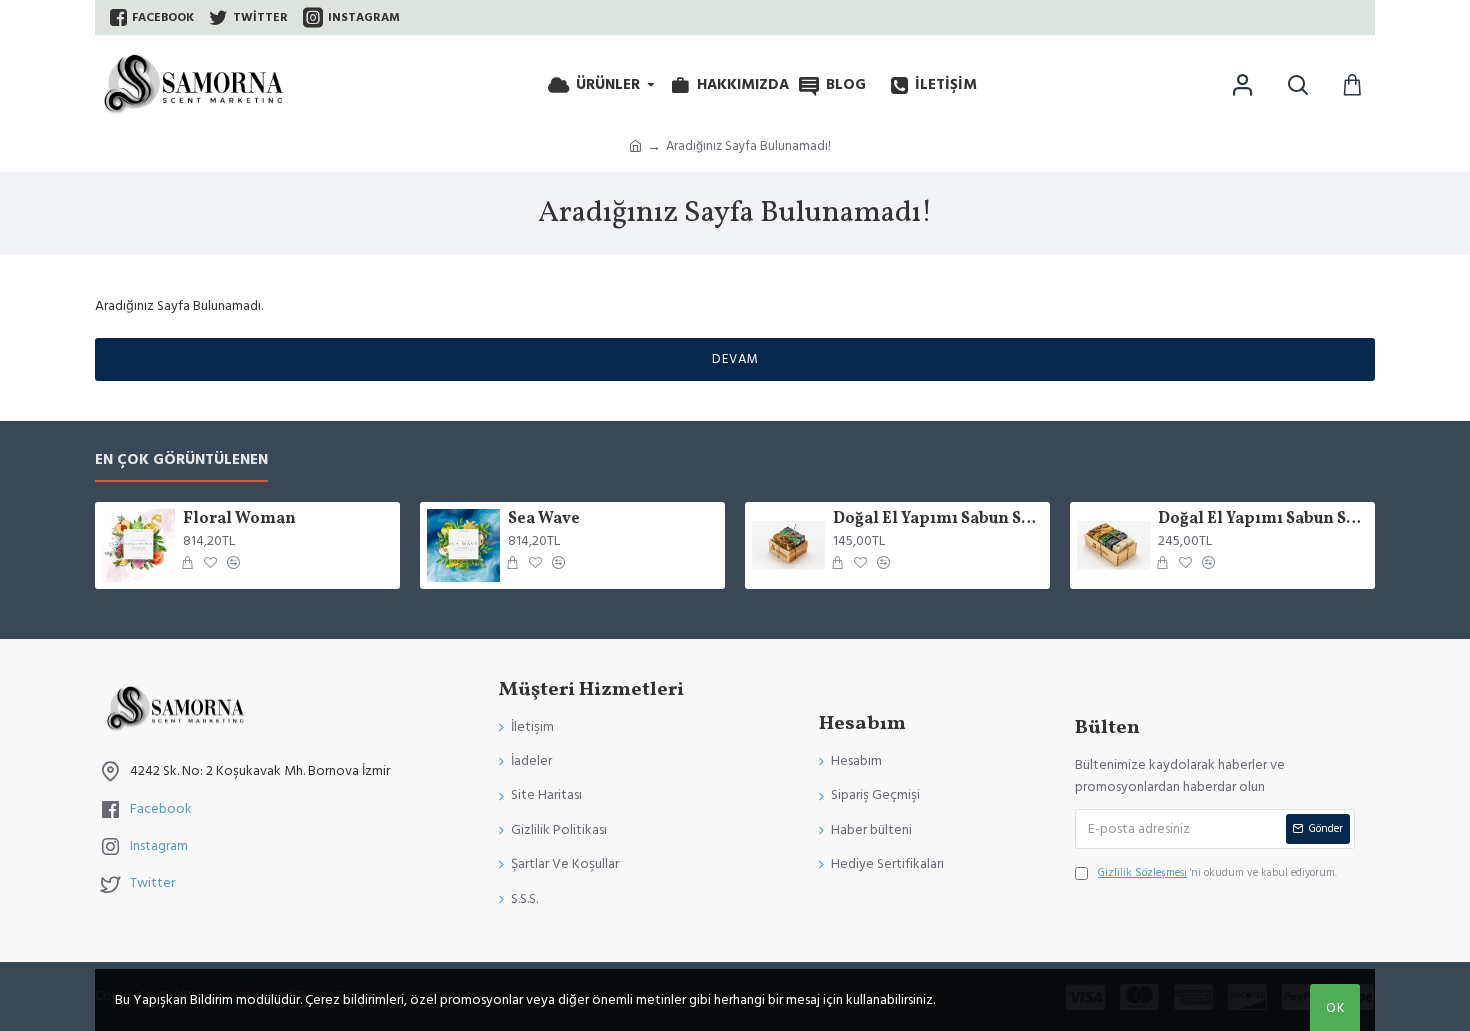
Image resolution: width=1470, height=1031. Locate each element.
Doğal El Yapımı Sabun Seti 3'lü (938, 519)
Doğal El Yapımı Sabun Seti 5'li (1263, 519)
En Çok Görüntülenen (181, 460)
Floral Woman (239, 519)
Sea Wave (544, 519)
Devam (735, 359)
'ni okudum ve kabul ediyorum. (1217, 872)
